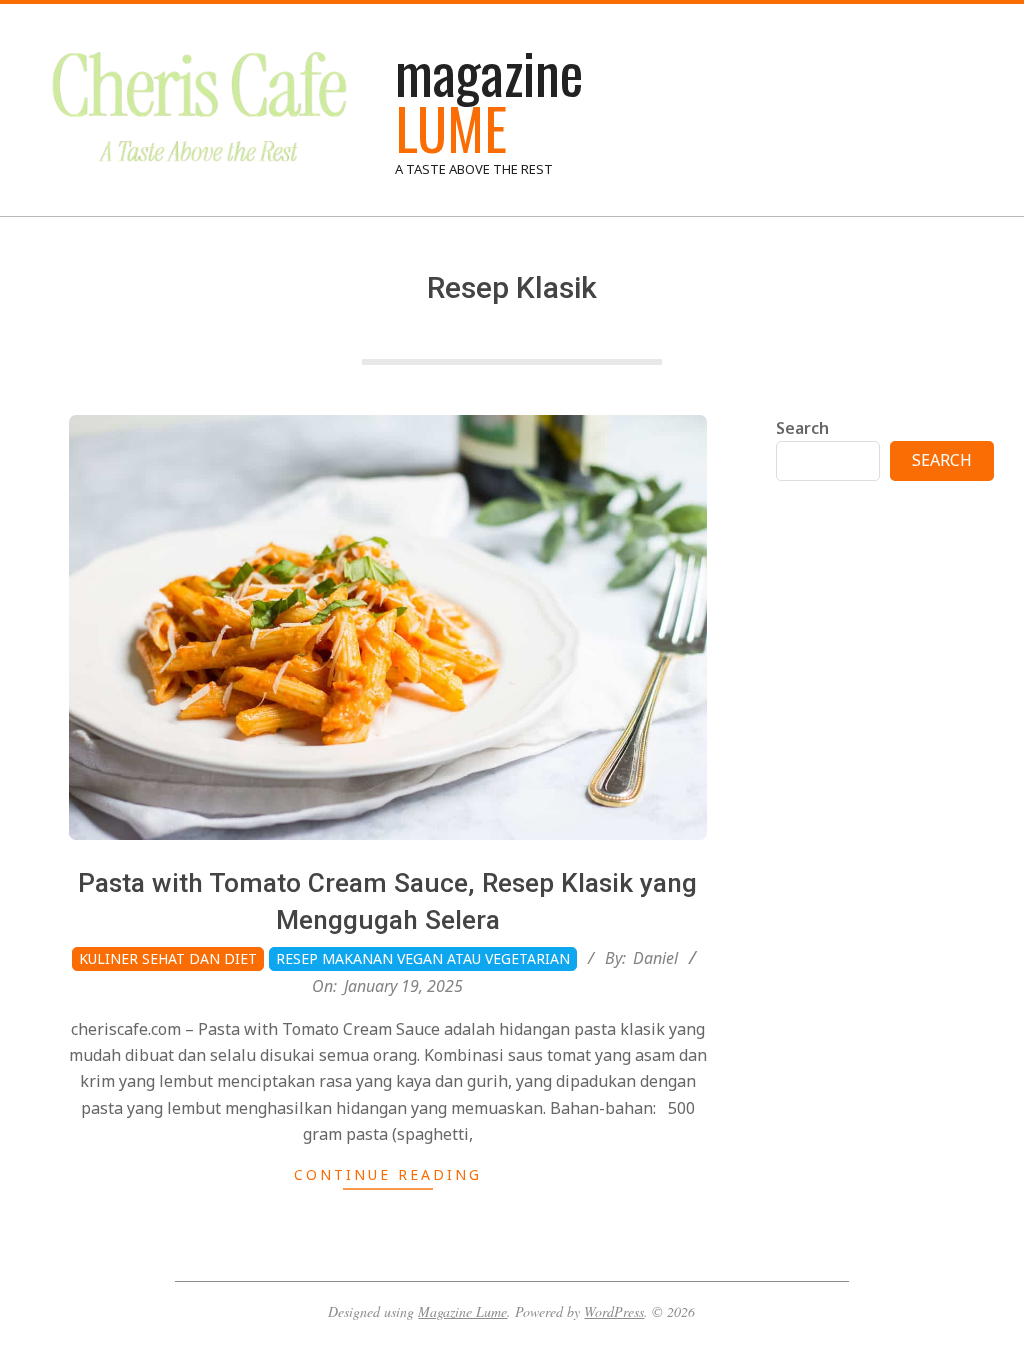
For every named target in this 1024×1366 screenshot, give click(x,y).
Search (802, 428)
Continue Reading (388, 1174)
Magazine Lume (462, 1311)
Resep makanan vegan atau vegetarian (423, 958)
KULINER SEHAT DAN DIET (168, 958)
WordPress (614, 1311)
